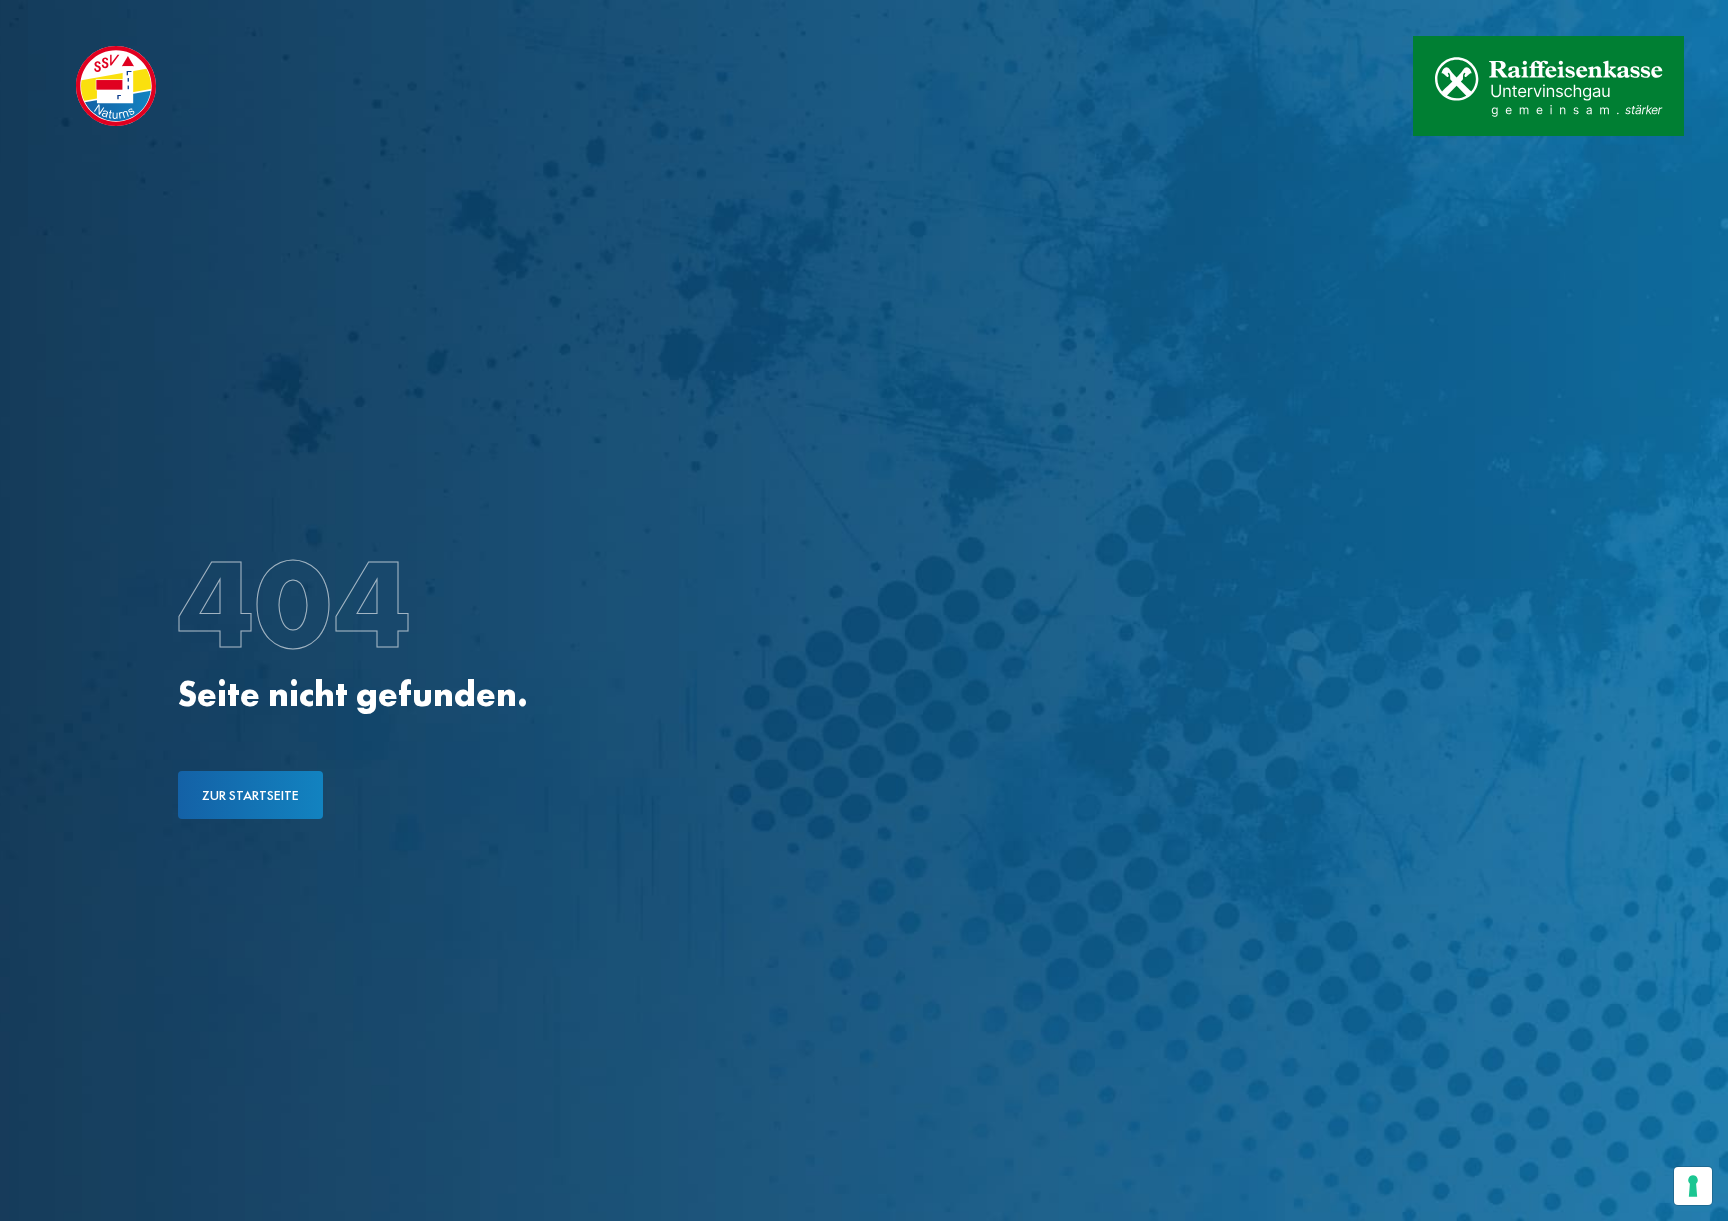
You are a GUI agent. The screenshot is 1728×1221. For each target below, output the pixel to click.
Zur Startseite (250, 795)
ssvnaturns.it (112, 18)
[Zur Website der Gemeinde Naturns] (1334, 86)
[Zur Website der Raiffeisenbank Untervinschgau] (1548, 86)
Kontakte (234, 18)
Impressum (342, 18)
